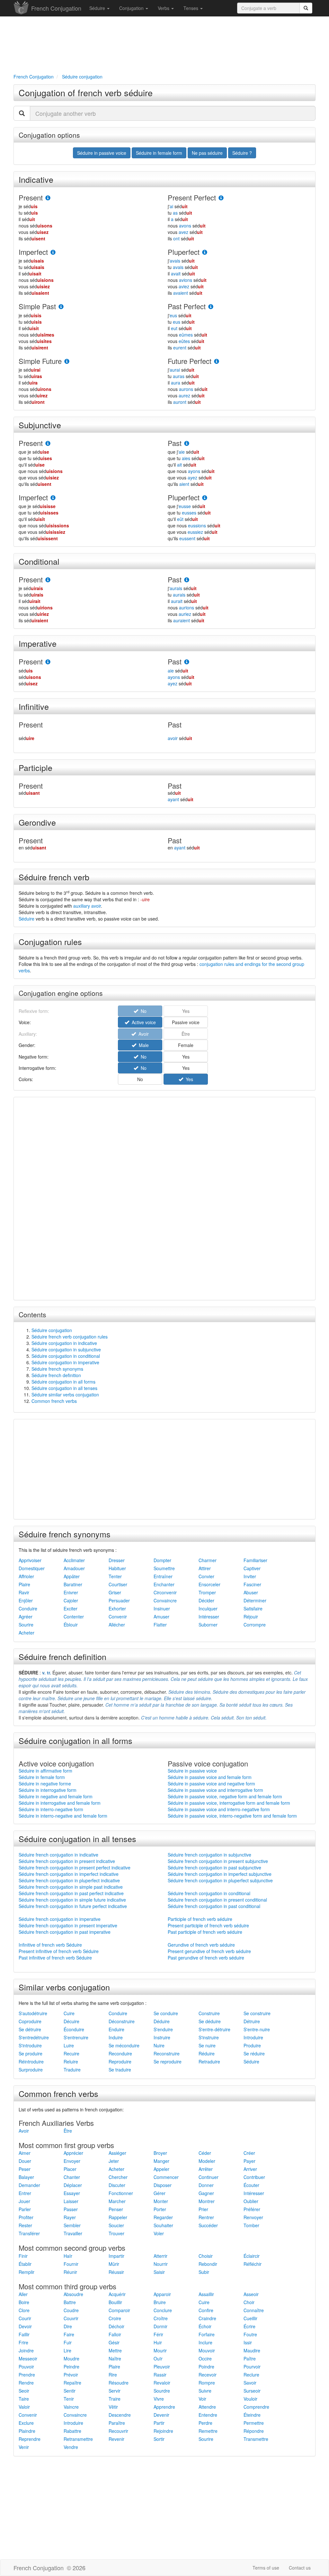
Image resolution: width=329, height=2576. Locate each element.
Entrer (25, 2193)
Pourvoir (252, 2367)
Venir (24, 2447)
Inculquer (208, 1608)
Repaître (72, 2383)
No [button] (142, 1057)
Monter (161, 2201)
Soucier (116, 2225)
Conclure (163, 2310)
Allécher (117, 1625)
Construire (209, 2013)
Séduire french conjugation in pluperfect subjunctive (220, 1880)
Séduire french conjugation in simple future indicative (72, 1900)
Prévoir (71, 2375)
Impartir (116, 2256)
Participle (36, 767)
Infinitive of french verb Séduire (50, 1945)
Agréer (26, 1617)
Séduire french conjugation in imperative (60, 1919)
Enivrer (71, 1592)
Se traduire (120, 2070)
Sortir (159, 2439)
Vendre (71, 2447)
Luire (69, 2045)
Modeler (207, 2161)
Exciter (71, 1608)
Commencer (166, 2177)
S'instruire (209, 2037)
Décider (206, 1600)
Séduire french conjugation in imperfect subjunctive (220, 1874)
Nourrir (161, 2264)
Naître (115, 2358)
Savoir (250, 2383)
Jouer (24, 2201)
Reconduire (120, 2053)
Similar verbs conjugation (64, 1987)
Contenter (74, 1617)
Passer (71, 2209)
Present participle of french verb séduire (208, 1925)
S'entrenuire (76, 2037)
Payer (249, 2161)
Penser (116, 2209)
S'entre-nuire (257, 2029)
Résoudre (119, 2383)
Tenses (191, 8)
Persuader (119, 1600)
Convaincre (165, 1600)
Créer (249, 2153)
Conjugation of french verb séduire (86, 93)
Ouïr (158, 2358)
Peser (25, 2169)
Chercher (118, 2177)
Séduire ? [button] (242, 153)
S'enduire (163, 2029)
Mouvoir (207, 2350)
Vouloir (250, 2399)
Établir (25, 2264)
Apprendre (164, 2407)
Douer (25, 2161)
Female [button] (186, 1045)
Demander (29, 2185)
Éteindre (252, 2415)
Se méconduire (124, 2045)
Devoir (25, 2326)
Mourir (160, 2350)
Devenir (161, 2415)
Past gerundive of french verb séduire (206, 1958)
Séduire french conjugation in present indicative (67, 1861)
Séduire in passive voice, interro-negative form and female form (232, 1816)
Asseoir (251, 2294)
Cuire (69, 2013)
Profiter (26, 2217)
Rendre (26, 2383)
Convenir (118, 1617)
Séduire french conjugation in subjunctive (209, 1855)
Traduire (72, 2070)
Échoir (205, 2326)
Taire (24, 2399)
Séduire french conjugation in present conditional (217, 1900)
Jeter (114, 2161)
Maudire (252, 2350)
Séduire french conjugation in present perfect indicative (75, 1867)
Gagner (206, 2193)
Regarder (163, 2217)
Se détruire (30, 2029)
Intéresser (209, 1617)
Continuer (209, 2177)
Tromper (207, 1592)
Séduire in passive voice (192, 1771)
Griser (115, 1592)
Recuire (71, 2053)
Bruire (160, 2302)
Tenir (69, 2399)
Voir (202, 2399)
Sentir (70, 2391)
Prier (203, 2209)
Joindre (26, 2350)
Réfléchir (253, 2264)
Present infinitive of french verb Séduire (59, 1951)
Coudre (71, 2310)
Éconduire (74, 2029)
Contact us (300, 2568)
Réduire (207, 2053)
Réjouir (251, 1617)
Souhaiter (163, 2225)
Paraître (117, 2423)
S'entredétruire (34, 2037)
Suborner (208, 1625)
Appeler (161, 2169)
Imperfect (33, 252)
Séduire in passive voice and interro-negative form (219, 1809)
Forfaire (207, 2334)
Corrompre (255, 1625)
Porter (160, 2209)
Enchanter (164, 1584)
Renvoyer (253, 2217)
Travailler (73, 2233)
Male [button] (142, 1045)
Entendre (208, 2415)
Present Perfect (192, 197)
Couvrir (71, 2318)
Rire (113, 2375)
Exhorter (117, 1608)
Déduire (162, 2021)
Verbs (164, 8)
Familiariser (255, 1560)
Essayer (72, 2193)
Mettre (115, 2350)
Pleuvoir (162, 2367)
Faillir (24, 2334)
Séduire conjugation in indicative (64, 1343)
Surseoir (252, 2391)
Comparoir (119, 2310)
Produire (252, 2045)
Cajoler (71, 1600)
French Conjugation (56, 8)
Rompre (207, 2383)
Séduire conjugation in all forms (63, 1382)
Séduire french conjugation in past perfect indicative (71, 1893)
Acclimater (74, 1560)
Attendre (207, 2407)
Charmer (208, 1560)
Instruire (162, 2037)
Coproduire (30, 2021)
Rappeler (118, 2217)
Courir (25, 2318)
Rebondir (208, 2264)
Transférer (29, 2233)
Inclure (205, 2342)
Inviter (250, 1576)
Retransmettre (78, 2439)
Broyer (160, 2153)
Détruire (252, 2021)
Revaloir (162, 2383)
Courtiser (118, 1584)
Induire (116, 2037)
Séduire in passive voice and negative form (211, 1784)
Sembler (72, 2225)
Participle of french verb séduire (200, 1919)
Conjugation (132, 8)
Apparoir (162, 2294)
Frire (23, 2342)
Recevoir (208, 2375)
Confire (206, 2310)
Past (175, 443)
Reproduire (120, 2062)
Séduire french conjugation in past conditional (214, 1906)
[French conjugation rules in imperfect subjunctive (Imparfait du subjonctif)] (53, 498)
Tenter (115, 1576)
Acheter (27, 1633)
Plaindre (27, 2431)
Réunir (70, 2272)
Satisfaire (253, 1608)
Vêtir (113, 2407)
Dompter (162, 1560)
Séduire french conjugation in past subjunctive (214, 1867)
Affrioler (26, 1576)
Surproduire (31, 2070)
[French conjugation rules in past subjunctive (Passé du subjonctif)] (187, 444)
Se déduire (210, 2021)
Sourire (26, 1625)
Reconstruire (167, 2053)
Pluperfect (184, 252)
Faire (69, 2334)
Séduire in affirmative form (45, 1771)
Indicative (36, 179)
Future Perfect (190, 361)
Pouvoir (26, 2367)
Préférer (252, 2209)
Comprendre (256, 2407)
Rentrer (206, 2217)
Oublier (251, 2201)
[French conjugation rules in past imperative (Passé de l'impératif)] (187, 662)
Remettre (208, 2431)
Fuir (68, 2342)
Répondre (254, 2431)
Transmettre (256, 2439)
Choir (249, 2302)
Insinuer (162, 1608)
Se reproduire (168, 2062)
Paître (250, 2358)
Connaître (254, 2310)
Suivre (205, 2391)
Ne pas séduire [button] (207, 153)
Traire (115, 2399)
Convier (206, 1576)
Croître (161, 2318)
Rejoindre (163, 2431)
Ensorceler (209, 1584)
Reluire (71, 2062)
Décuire (71, 2021)
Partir (159, 2423)
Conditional (39, 561)
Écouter (251, 2185)
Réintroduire (31, 2062)
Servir (115, 2391)
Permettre (254, 2423)
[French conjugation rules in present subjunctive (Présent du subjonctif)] (48, 444)
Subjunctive (40, 425)
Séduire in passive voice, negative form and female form (225, 1796)
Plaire (24, 1584)
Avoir (24, 2131)
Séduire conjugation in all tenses (64, 1388)
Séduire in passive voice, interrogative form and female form (229, 1803)
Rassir (160, 2375)
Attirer (205, 1568)
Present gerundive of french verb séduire (209, 1951)
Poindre (206, 2367)
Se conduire (166, 2013)
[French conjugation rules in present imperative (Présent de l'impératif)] (48, 662)
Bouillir (115, 2302)
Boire (24, 2302)
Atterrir (160, 2256)
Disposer (163, 2185)
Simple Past (37, 306)
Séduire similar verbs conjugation (65, 1395)
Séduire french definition (56, 1375)
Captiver (252, 1568)
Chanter (72, 2177)
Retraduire (209, 2062)
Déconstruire (122, 2021)
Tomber (251, 2225)
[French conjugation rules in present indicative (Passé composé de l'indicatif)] (221, 198)
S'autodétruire (33, 2013)
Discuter (117, 2185)
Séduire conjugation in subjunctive (66, 1349)
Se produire (31, 2053)
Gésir (114, 2342)
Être (68, 2131)
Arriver (250, 2169)
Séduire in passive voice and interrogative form (215, 1790)
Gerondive (37, 822)
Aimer (25, 2153)
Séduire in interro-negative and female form (63, 1816)
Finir (23, 2256)
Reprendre (30, 2439)
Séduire (98, 8)
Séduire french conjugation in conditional (209, 1893)
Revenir (116, 2439)
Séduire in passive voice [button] (102, 153)
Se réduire (254, 2053)
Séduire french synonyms (57, 1369)
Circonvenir (165, 1592)
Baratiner (73, 1584)
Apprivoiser (30, 1560)
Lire (67, 2350)
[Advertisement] (164, 44)
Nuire (159, 2045)
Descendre (120, 2415)
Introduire (253, 2037)
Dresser (117, 1560)
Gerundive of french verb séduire (201, 1945)
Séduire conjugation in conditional (66, 1356)
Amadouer (74, 1568)
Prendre (27, 2375)
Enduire (116, 2029)
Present (31, 197)
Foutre (250, 2334)
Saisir (159, 2272)
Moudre (71, 2358)
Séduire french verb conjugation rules (70, 1337)
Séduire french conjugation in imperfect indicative (69, 1874)
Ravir (24, 1592)
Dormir (160, 2326)
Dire (68, 2326)
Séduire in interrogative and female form (60, 1803)
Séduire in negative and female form (56, 1796)
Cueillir (250, 2318)
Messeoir (28, 2358)
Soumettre (164, 1568)
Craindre (207, 2318)
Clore (24, 2310)
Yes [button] (186, 1057)
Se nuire (207, 2045)
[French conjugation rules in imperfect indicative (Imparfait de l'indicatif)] (53, 252)
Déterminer (255, 1600)
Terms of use (266, 2568)
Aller (23, 2294)
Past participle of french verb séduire (205, 1932)
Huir (158, 2342)
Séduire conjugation (52, 1330)
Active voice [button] (142, 1022)
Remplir (27, 2272)
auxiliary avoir (87, 906)
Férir (158, 2334)
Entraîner (163, 1576)
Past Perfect (187, 306)
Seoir (24, 2391)
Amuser (161, 1617)
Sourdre (162, 2391)
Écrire (249, 2326)
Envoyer (72, 2161)
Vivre (159, 2399)
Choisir (206, 2256)
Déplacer (73, 2185)
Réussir (116, 2272)
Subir (204, 2272)
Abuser (251, 1592)
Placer (70, 2169)
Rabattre (72, 2431)
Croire (115, 2318)
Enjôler (26, 1600)
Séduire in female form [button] (159, 153)
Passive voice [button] (186, 1022)
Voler (159, 2233)
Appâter (72, 1576)
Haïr (68, 2256)
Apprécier (73, 2153)
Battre (70, 2302)
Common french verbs (54, 1401)
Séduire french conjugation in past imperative (65, 1932)
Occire (205, 2358)
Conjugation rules (50, 941)
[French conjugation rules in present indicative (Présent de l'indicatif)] (48, 198)
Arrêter (206, 2169)
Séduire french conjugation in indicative (58, 1855)
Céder (205, 2153)
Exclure (26, 2423)
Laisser (71, 2201)
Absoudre (73, 2294)
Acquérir (117, 2294)
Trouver (116, 2233)
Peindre (71, 2367)
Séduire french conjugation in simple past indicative (71, 1887)
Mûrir (114, 2264)
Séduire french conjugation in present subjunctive (218, 1861)
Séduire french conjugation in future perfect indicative (73, 1906)
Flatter (160, 1625)
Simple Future (40, 361)
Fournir (71, 2264)
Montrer (207, 2201)
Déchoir (116, 2326)
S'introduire (30, 2045)
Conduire (28, 1608)
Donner (206, 2185)
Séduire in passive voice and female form (210, 1777)
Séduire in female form (42, 1777)
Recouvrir (118, 2431)
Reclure (251, 2375)
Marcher (117, 2201)
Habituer (117, 1568)
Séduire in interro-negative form (51, 1809)
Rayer (70, 2217)
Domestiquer (32, 1568)
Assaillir (206, 2294)
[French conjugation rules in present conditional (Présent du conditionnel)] (48, 580)
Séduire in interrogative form (48, 1790)
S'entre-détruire (214, 2029)
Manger (161, 2161)
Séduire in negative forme (45, 1784)
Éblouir (71, 1625)
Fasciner (252, 1584)
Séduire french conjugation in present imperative (68, 1925)
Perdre (205, 2423)
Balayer (26, 2177)
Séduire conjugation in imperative (65, 1362)
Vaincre (71, 2407)
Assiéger (117, 2153)
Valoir (24, 2407)
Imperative (38, 643)
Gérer (160, 2193)
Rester (25, 2225)
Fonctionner (121, 2193)
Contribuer (254, 2177)
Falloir (115, 2334)
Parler (25, 2209)
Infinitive (34, 706)
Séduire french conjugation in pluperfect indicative (69, 1880)
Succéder (208, 2225)
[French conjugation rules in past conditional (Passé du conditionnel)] (187, 580)
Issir (248, 2342)
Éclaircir (252, 2256)
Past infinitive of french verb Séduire (55, 1958)
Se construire (257, 2013)
